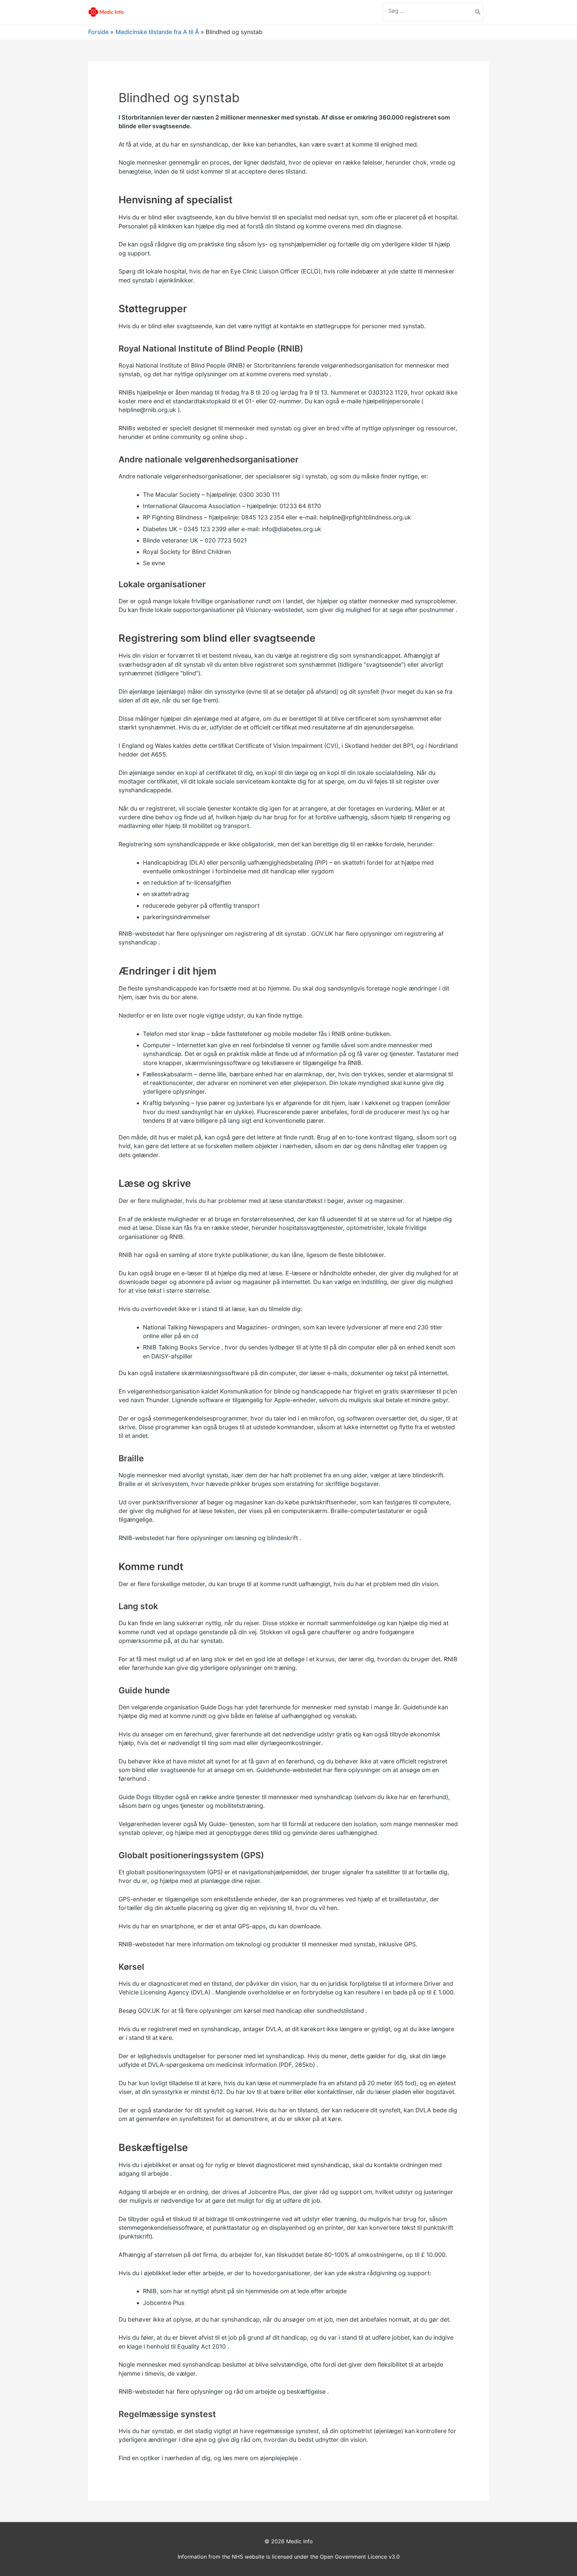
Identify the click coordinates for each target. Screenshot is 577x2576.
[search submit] (478, 12)
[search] (428, 11)
